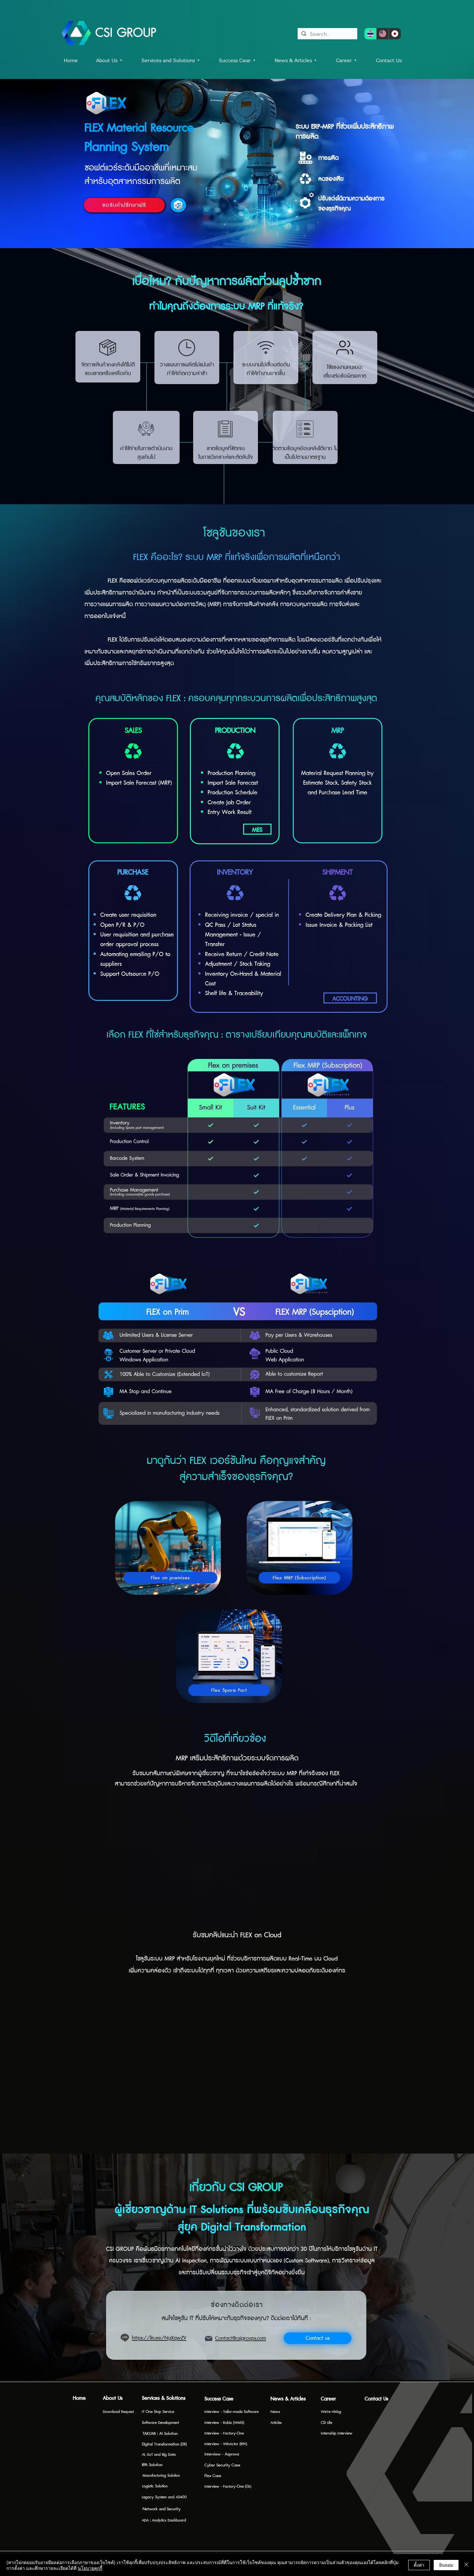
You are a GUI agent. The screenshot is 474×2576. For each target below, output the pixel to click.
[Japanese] (395, 34)
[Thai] (370, 34)
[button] (242, 61)
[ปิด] (466, 2565)
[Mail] (209, 2339)
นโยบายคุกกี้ (90, 2568)
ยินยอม (446, 2565)
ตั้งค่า (419, 2565)
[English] (382, 34)
